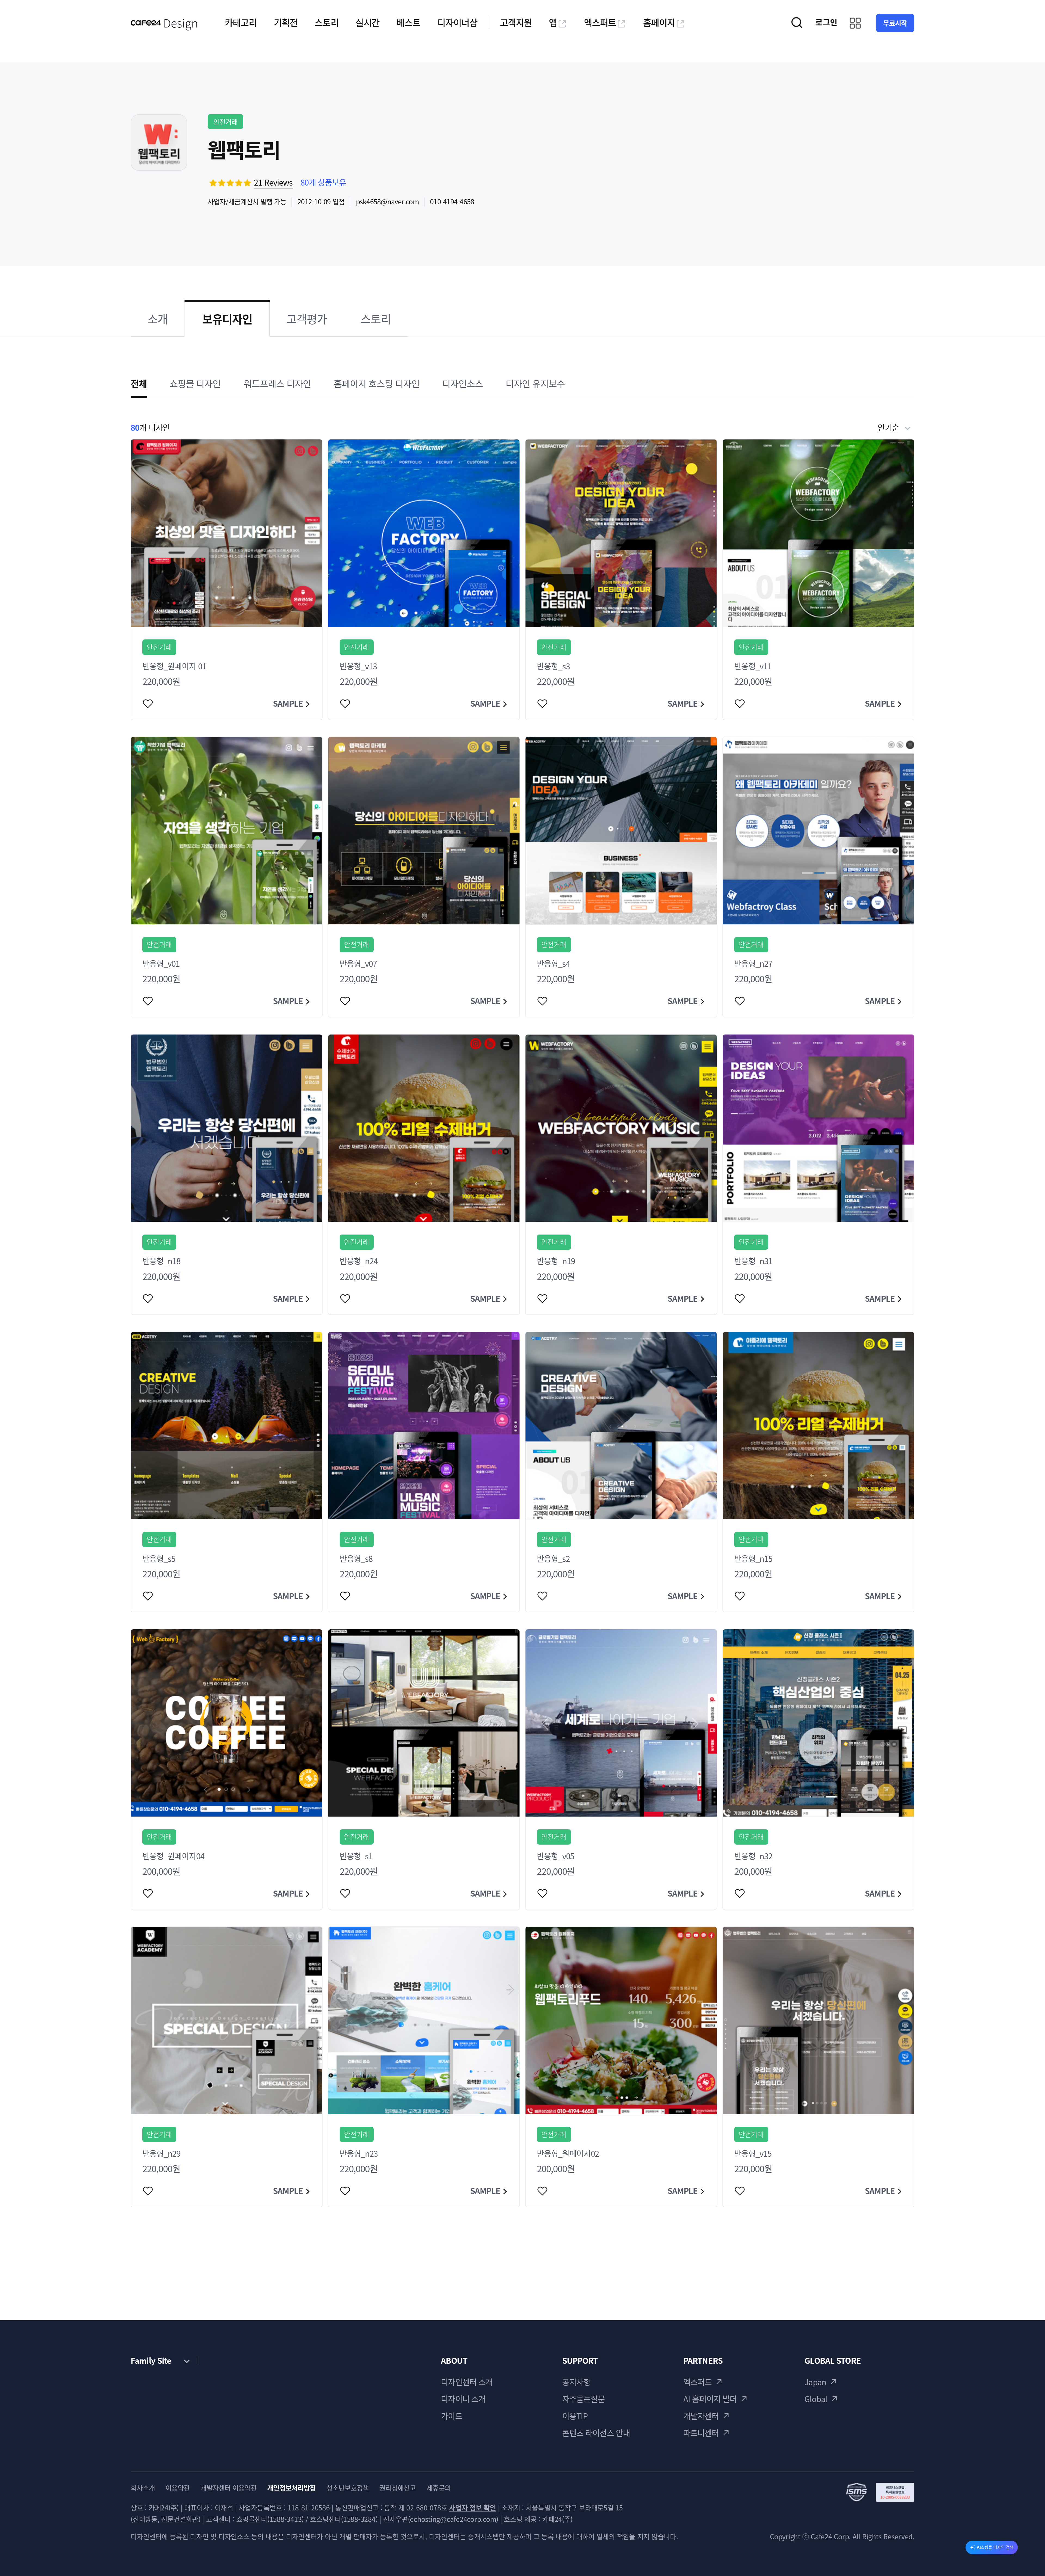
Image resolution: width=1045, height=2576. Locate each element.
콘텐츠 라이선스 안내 (596, 2433)
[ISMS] (880, 2492)
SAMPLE (288, 703)
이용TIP (575, 2416)
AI (995, 2547)
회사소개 (143, 2488)
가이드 (451, 2416)
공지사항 (577, 2382)
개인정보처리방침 (291, 2488)
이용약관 (178, 2488)
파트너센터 (701, 2433)
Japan (815, 2382)
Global (816, 2399)
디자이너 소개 (463, 2399)
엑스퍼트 (600, 22)
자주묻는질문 (584, 2399)
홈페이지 (659, 22)
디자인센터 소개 (467, 2382)
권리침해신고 (398, 2488)
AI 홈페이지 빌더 (710, 2399)
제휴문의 (439, 2488)
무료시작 (895, 23)
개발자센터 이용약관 (228, 2488)
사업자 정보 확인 (473, 2508)
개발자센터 (701, 2416)
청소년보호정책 (348, 2488)
